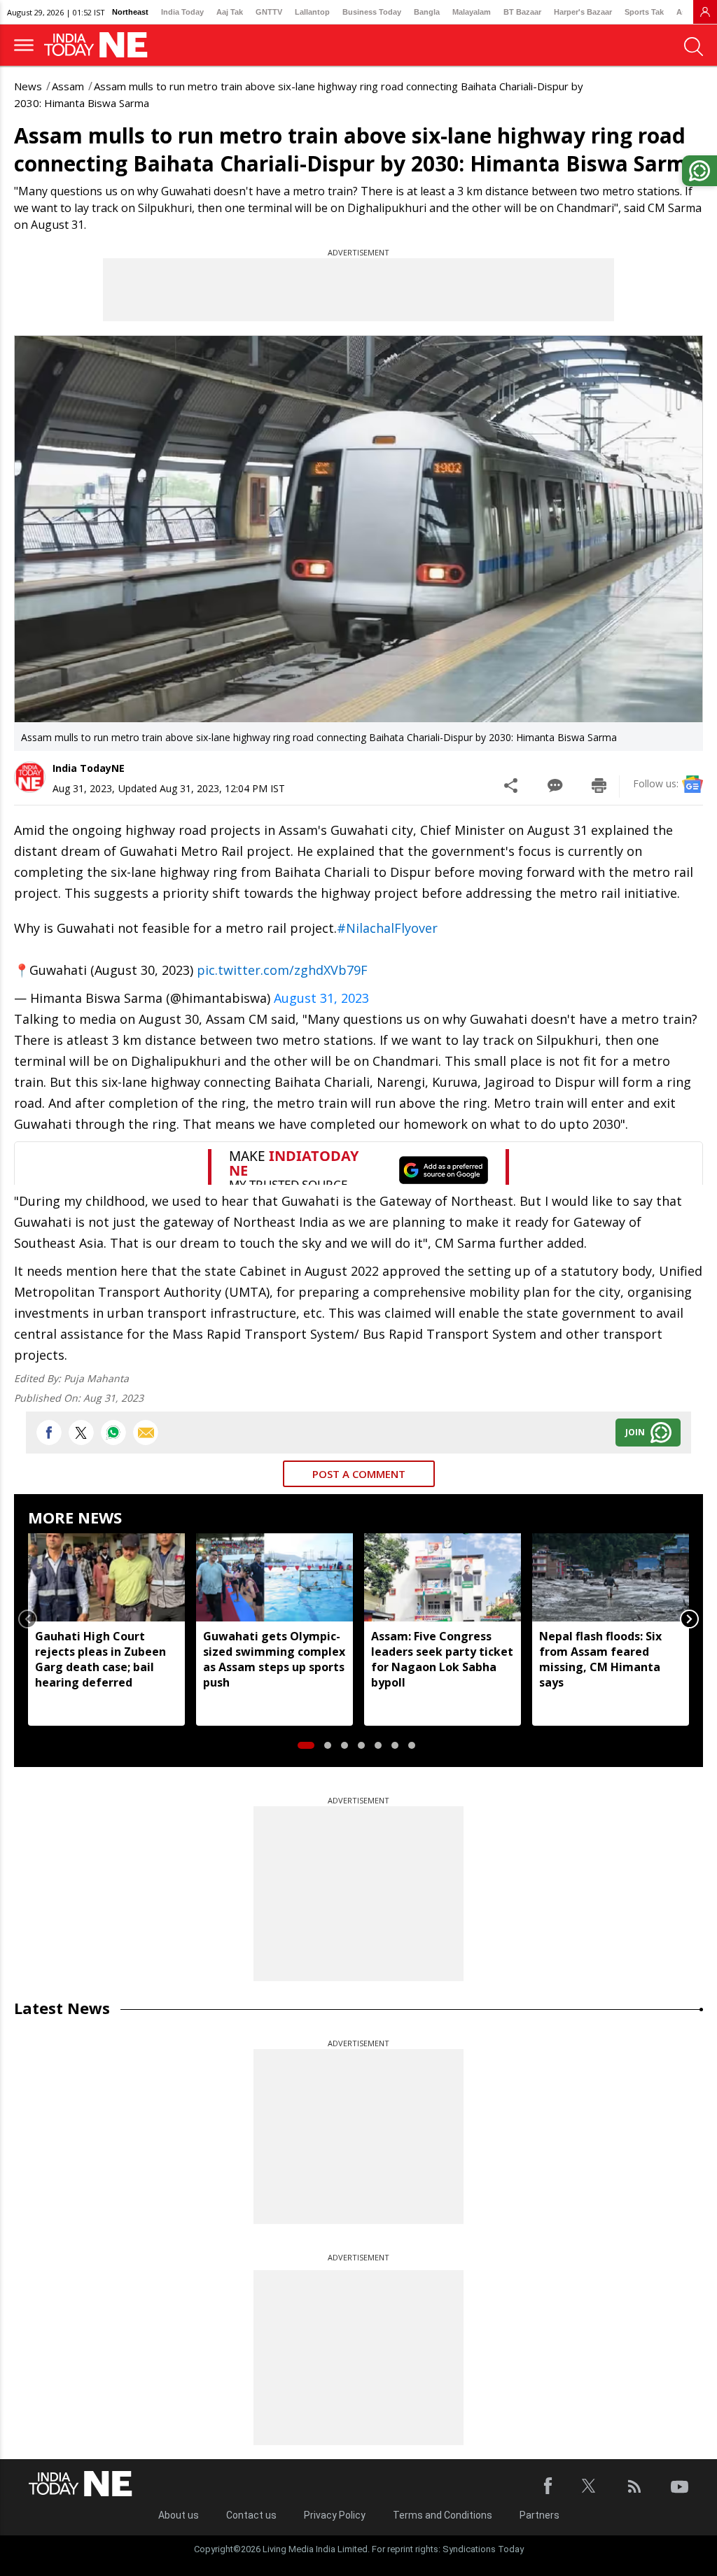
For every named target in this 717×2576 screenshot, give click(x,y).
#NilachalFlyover (387, 928)
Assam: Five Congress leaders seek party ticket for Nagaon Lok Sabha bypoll (442, 1659)
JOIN (635, 1432)
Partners (540, 2515)
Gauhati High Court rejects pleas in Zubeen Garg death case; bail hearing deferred (100, 1659)
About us (179, 2515)
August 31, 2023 (321, 998)
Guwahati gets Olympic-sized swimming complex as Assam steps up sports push (274, 1659)
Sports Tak (644, 12)
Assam (68, 86)
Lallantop (312, 12)
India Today (182, 12)
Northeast (130, 12)
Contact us (251, 2515)
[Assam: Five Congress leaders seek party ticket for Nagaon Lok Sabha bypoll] (443, 1577)
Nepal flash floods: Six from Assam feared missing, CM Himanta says (600, 1659)
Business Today (372, 12)
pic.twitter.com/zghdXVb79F (282, 970)
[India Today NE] (100, 45)
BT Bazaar (522, 12)
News (28, 86)
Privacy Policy (335, 2515)
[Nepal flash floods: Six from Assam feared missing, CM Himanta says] (611, 1577)
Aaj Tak (230, 12)
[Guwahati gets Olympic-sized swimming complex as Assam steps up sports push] (274, 1577)
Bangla (427, 12)
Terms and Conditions (443, 2515)
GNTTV (269, 12)
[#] (113, 1433)
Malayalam (472, 12)
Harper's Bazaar (583, 12)
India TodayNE (89, 768)
